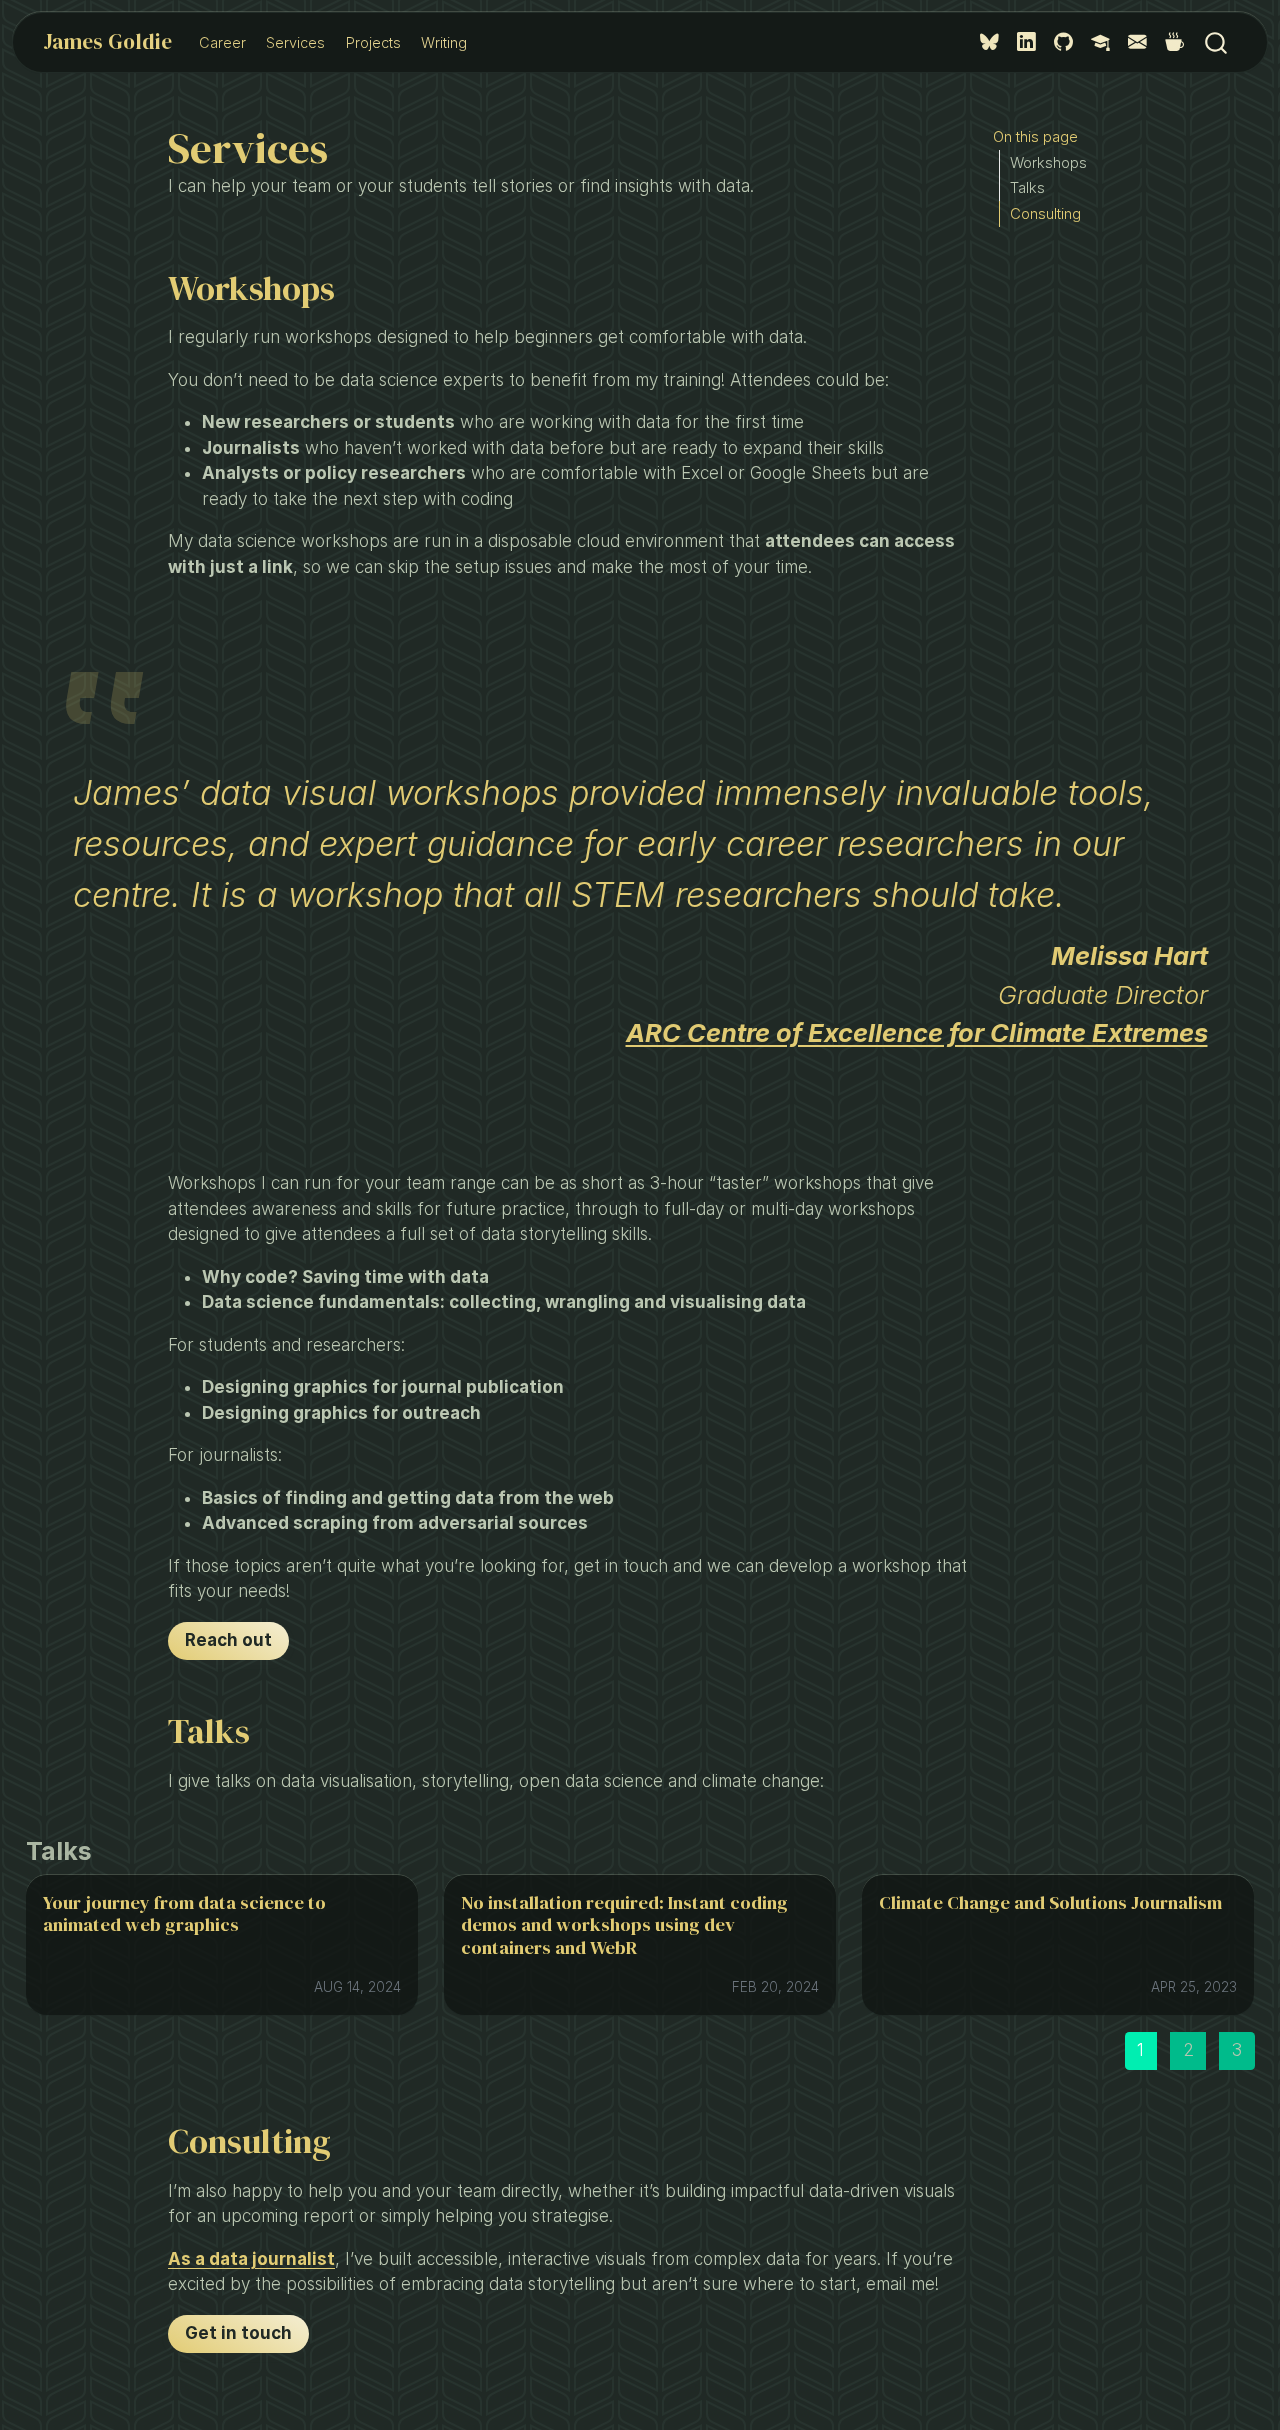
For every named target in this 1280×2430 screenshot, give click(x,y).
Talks (1027, 188)
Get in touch (238, 2333)
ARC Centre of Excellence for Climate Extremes (917, 1032)
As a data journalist (251, 2259)
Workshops (1048, 163)
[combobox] (1217, 42)
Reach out (228, 1640)
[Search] (1216, 42)
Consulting (1045, 214)
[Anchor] (108, 1849)
